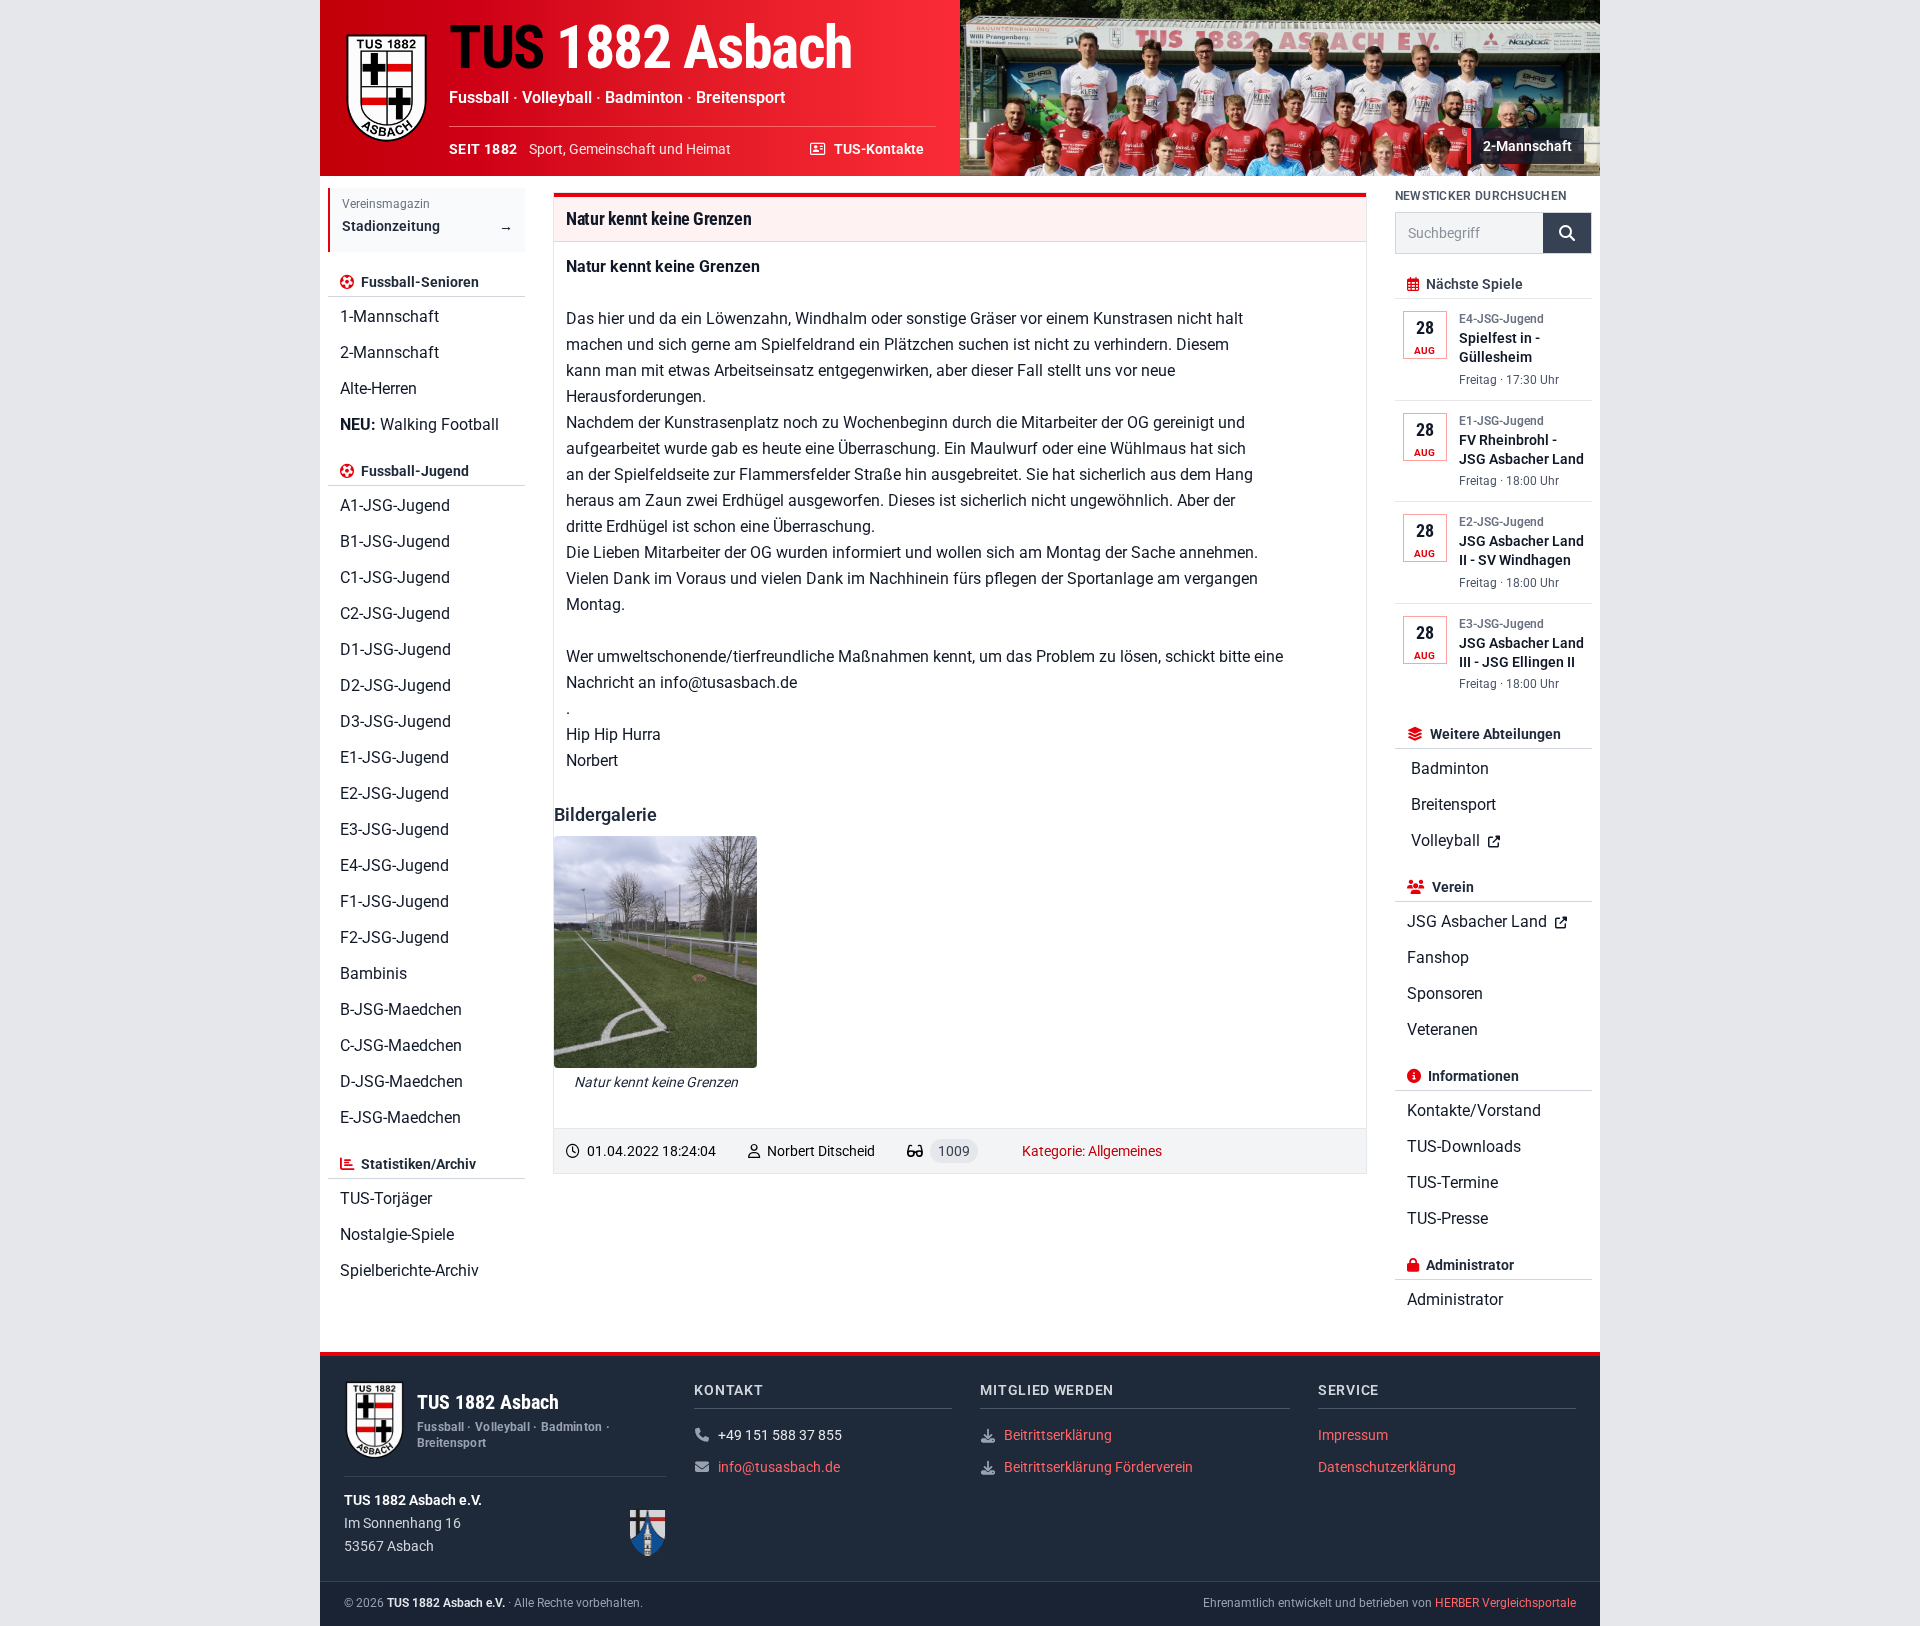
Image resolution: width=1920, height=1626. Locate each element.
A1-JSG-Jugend (395, 505)
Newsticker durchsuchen (1481, 196)
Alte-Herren (378, 388)
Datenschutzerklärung (1387, 1467)
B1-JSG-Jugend (395, 541)
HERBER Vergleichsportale (1505, 1603)
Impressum (1353, 1435)
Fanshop (1438, 957)
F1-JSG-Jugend (394, 901)
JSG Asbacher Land (1479, 921)
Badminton (1450, 768)
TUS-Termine (1452, 1182)
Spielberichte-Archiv (409, 1270)
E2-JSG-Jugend (394, 793)
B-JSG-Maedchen (401, 1009)
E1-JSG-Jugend (394, 757)
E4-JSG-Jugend (394, 865)
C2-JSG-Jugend (395, 613)
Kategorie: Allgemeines (1092, 1151)
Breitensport (1453, 804)
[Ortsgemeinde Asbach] (648, 1533)
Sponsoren (1445, 993)
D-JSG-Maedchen (401, 1081)
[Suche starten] (1567, 233)
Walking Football (419, 424)
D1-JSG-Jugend (395, 649)
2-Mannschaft (389, 352)
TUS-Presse (1447, 1218)
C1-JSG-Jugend (395, 577)
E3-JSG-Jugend (394, 829)
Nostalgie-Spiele (397, 1234)
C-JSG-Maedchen (401, 1045)
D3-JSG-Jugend (395, 721)
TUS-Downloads (1464, 1146)
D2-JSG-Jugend (395, 685)
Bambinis (373, 973)
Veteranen (1442, 1029)
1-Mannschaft (389, 316)
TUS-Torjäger (386, 1198)
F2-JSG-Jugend (394, 937)
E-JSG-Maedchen (400, 1117)
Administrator (1455, 1299)
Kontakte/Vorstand (1474, 1110)
